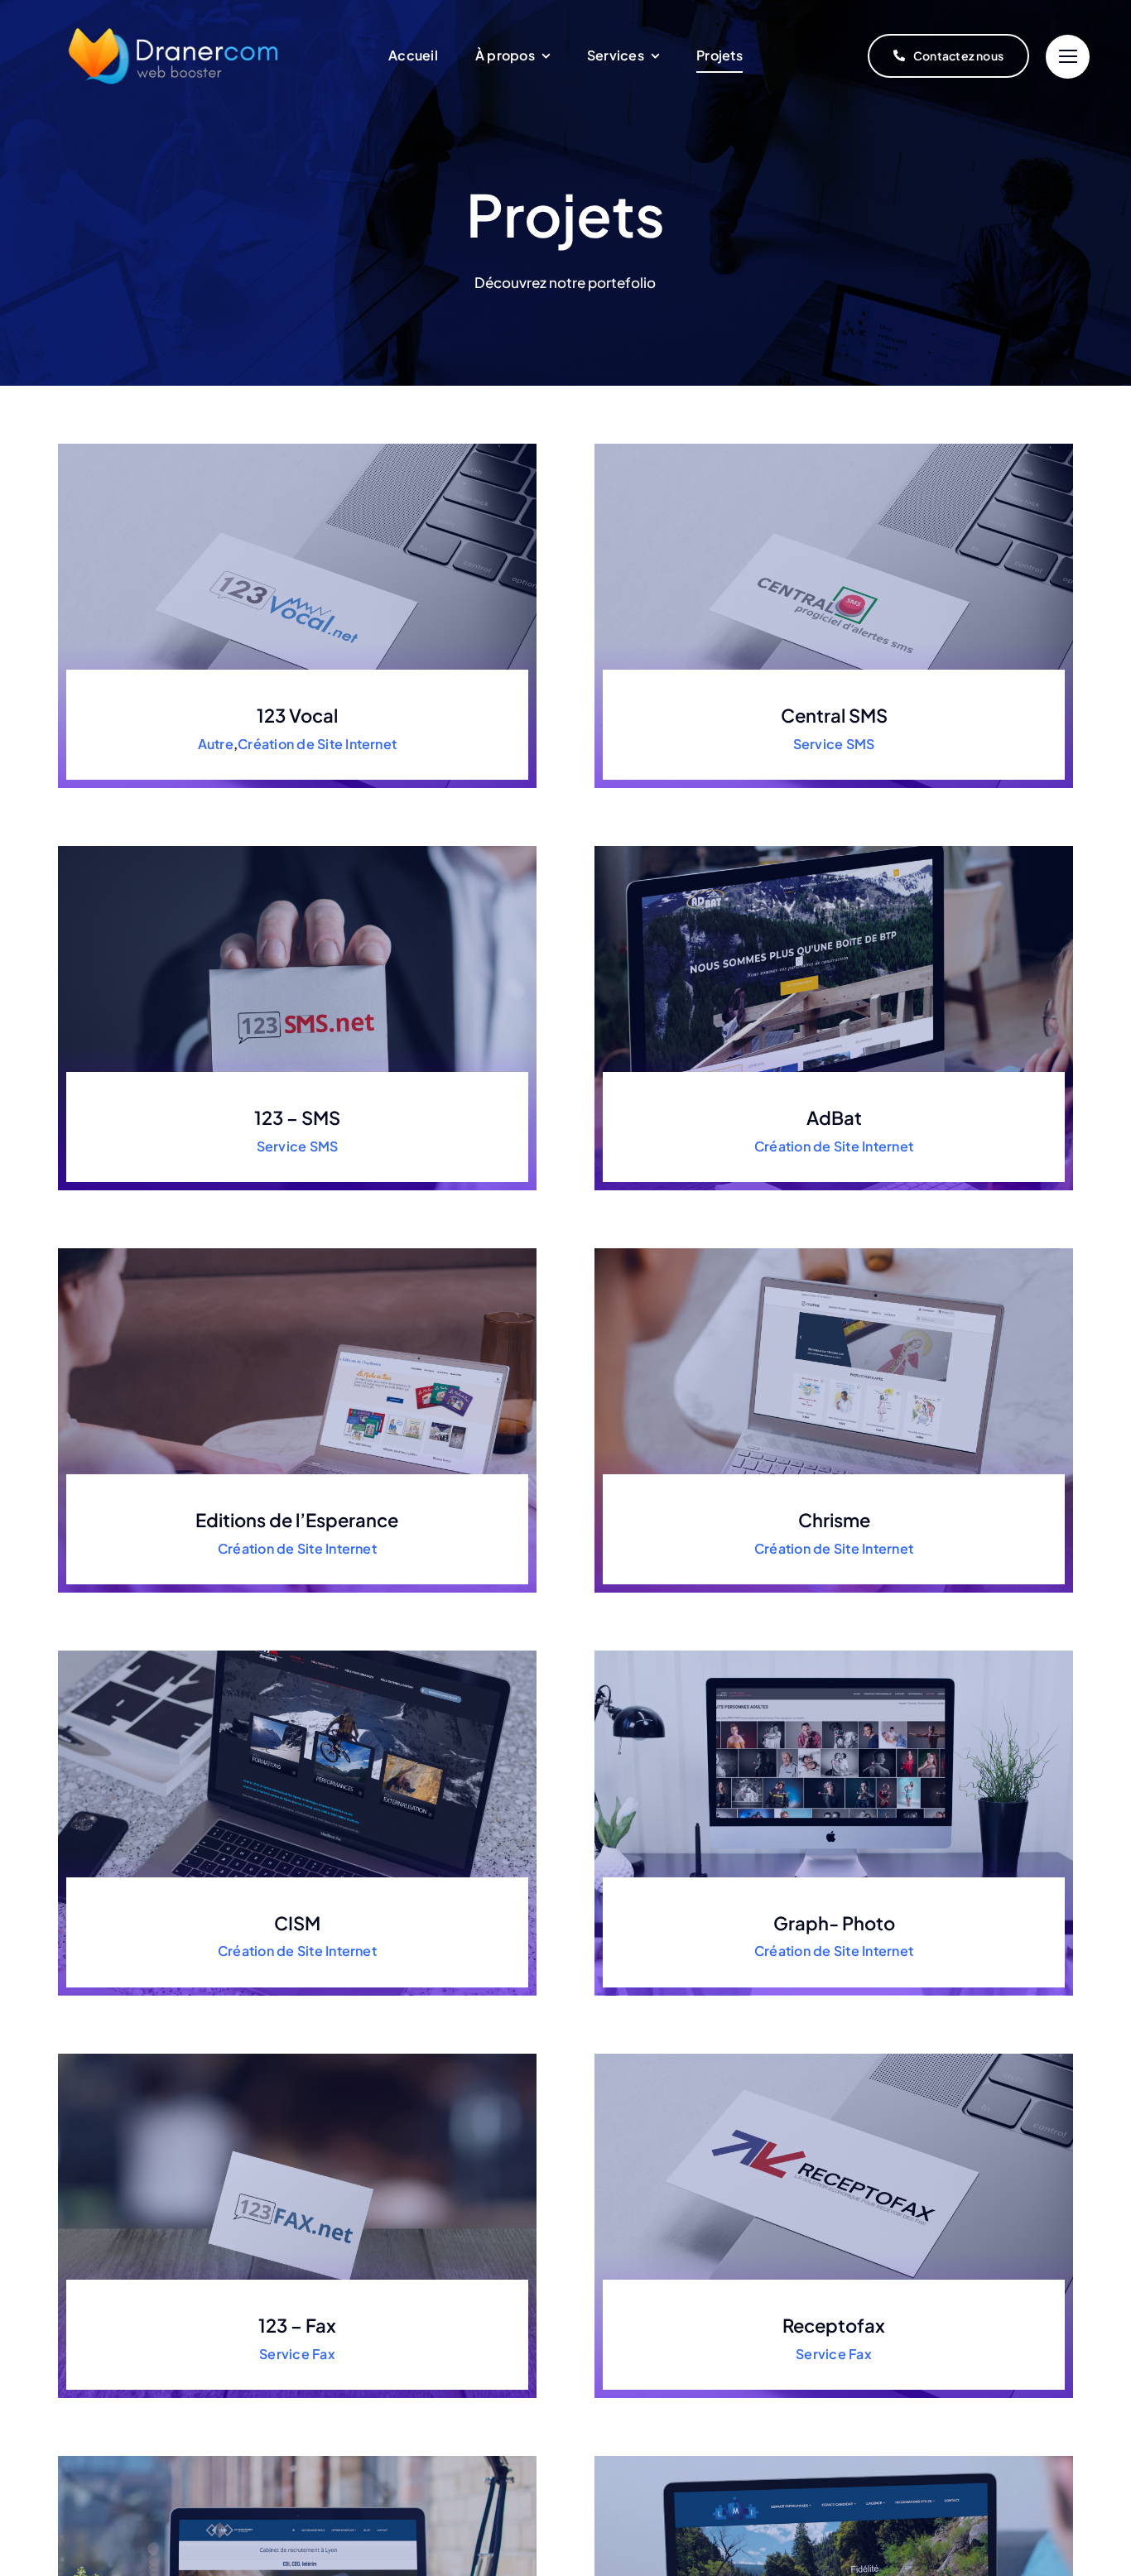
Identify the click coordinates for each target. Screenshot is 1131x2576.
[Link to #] (1068, 57)
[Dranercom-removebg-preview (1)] (174, 13)
